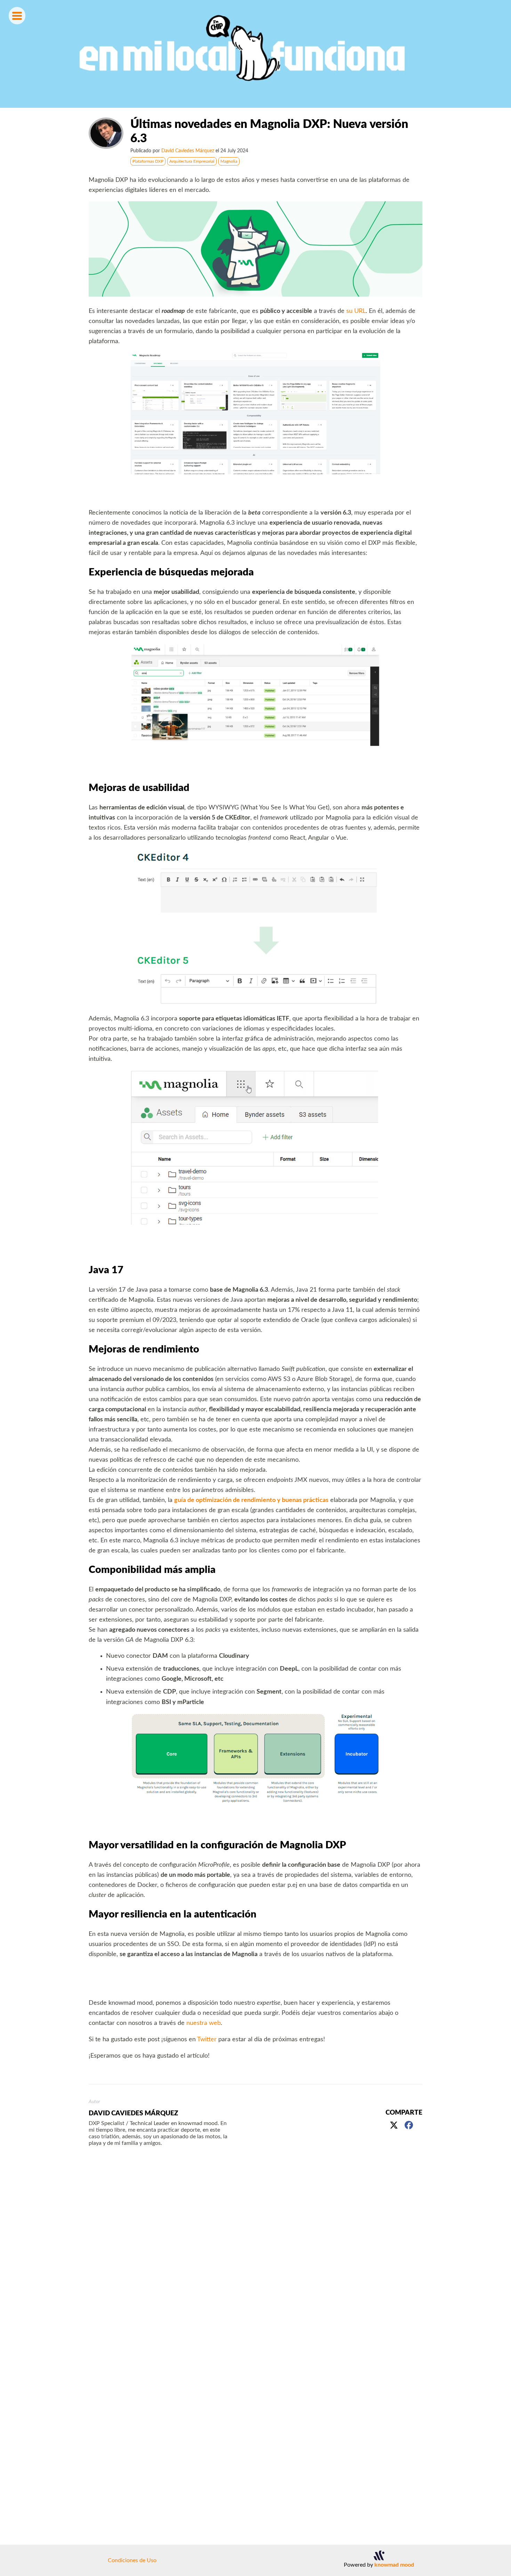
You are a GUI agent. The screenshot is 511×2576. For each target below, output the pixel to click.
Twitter (207, 2039)
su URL (356, 311)
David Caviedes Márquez (188, 151)
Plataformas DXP (148, 161)
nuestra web (204, 2023)
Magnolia (229, 161)
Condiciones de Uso (132, 2560)
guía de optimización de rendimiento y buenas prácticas (251, 1500)
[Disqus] (255, 2255)
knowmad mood (394, 2565)
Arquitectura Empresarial (192, 161)
